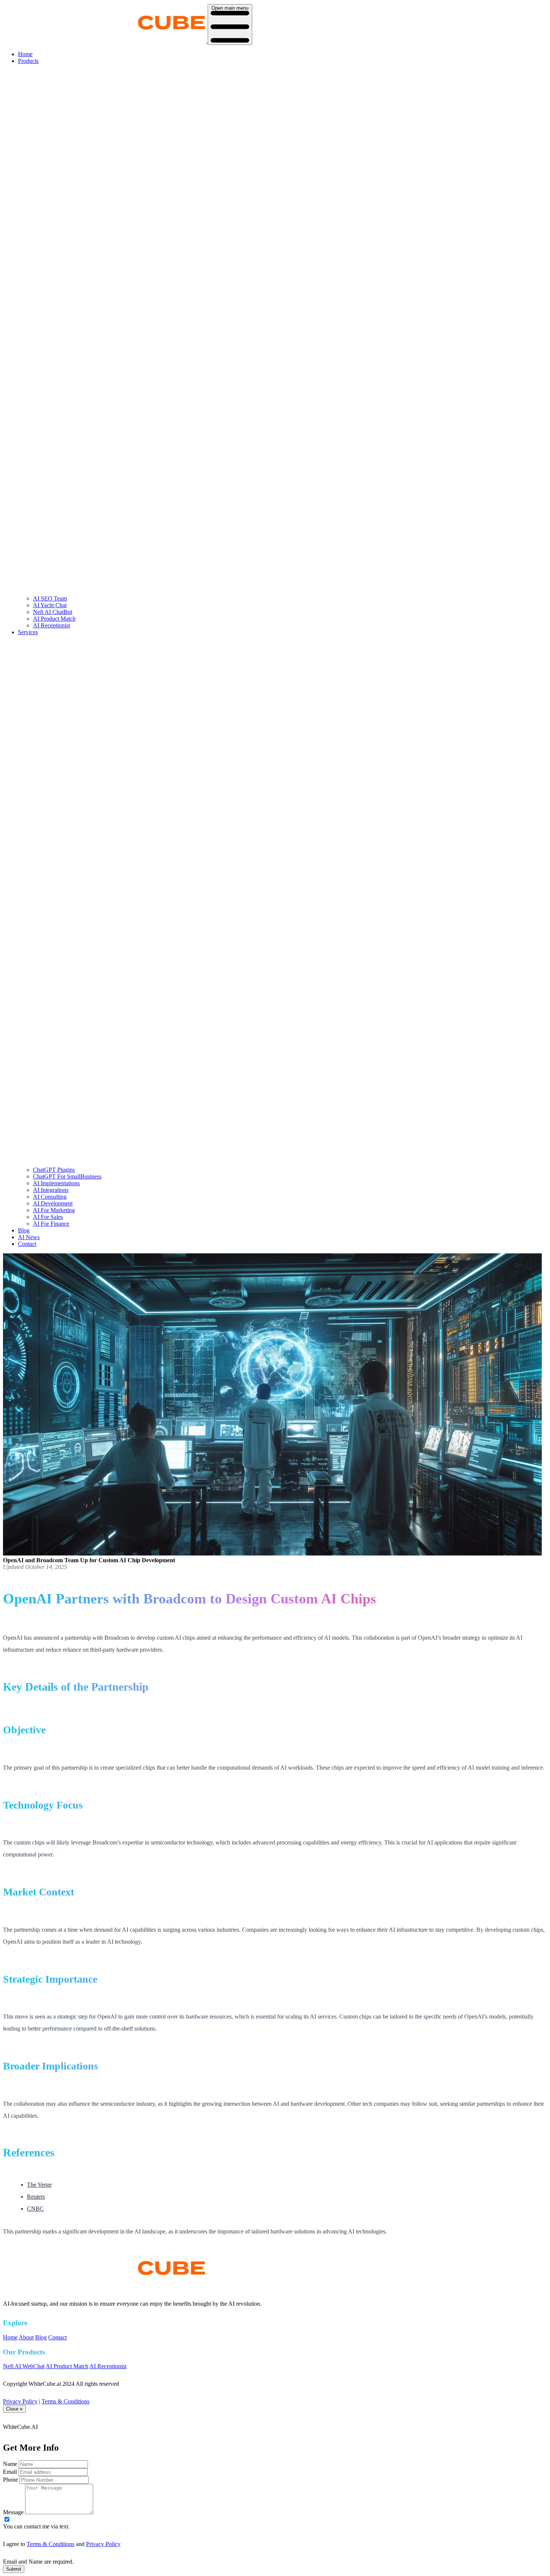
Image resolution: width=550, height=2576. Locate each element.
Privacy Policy (20, 2401)
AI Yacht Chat (50, 605)
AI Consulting (50, 1197)
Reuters (36, 2197)
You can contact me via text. (36, 2526)
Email (10, 2472)
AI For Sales (48, 1217)
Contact (27, 1244)
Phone (10, 2480)
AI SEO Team (50, 598)
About (26, 2337)
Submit (14, 2569)
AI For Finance (51, 1224)
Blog (24, 1230)
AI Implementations (56, 1183)
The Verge (39, 2185)
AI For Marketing (54, 1210)
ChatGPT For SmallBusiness (67, 1176)
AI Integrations (51, 1190)
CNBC (35, 2209)
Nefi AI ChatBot (53, 612)
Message (13, 2512)
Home (25, 54)
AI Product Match (54, 619)
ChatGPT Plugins (54, 1170)
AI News (29, 1237)
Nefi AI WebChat (24, 2366)
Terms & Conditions (65, 2401)
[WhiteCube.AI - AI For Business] (105, 2286)
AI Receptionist (51, 625)
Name (10, 2464)
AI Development (53, 1203)
